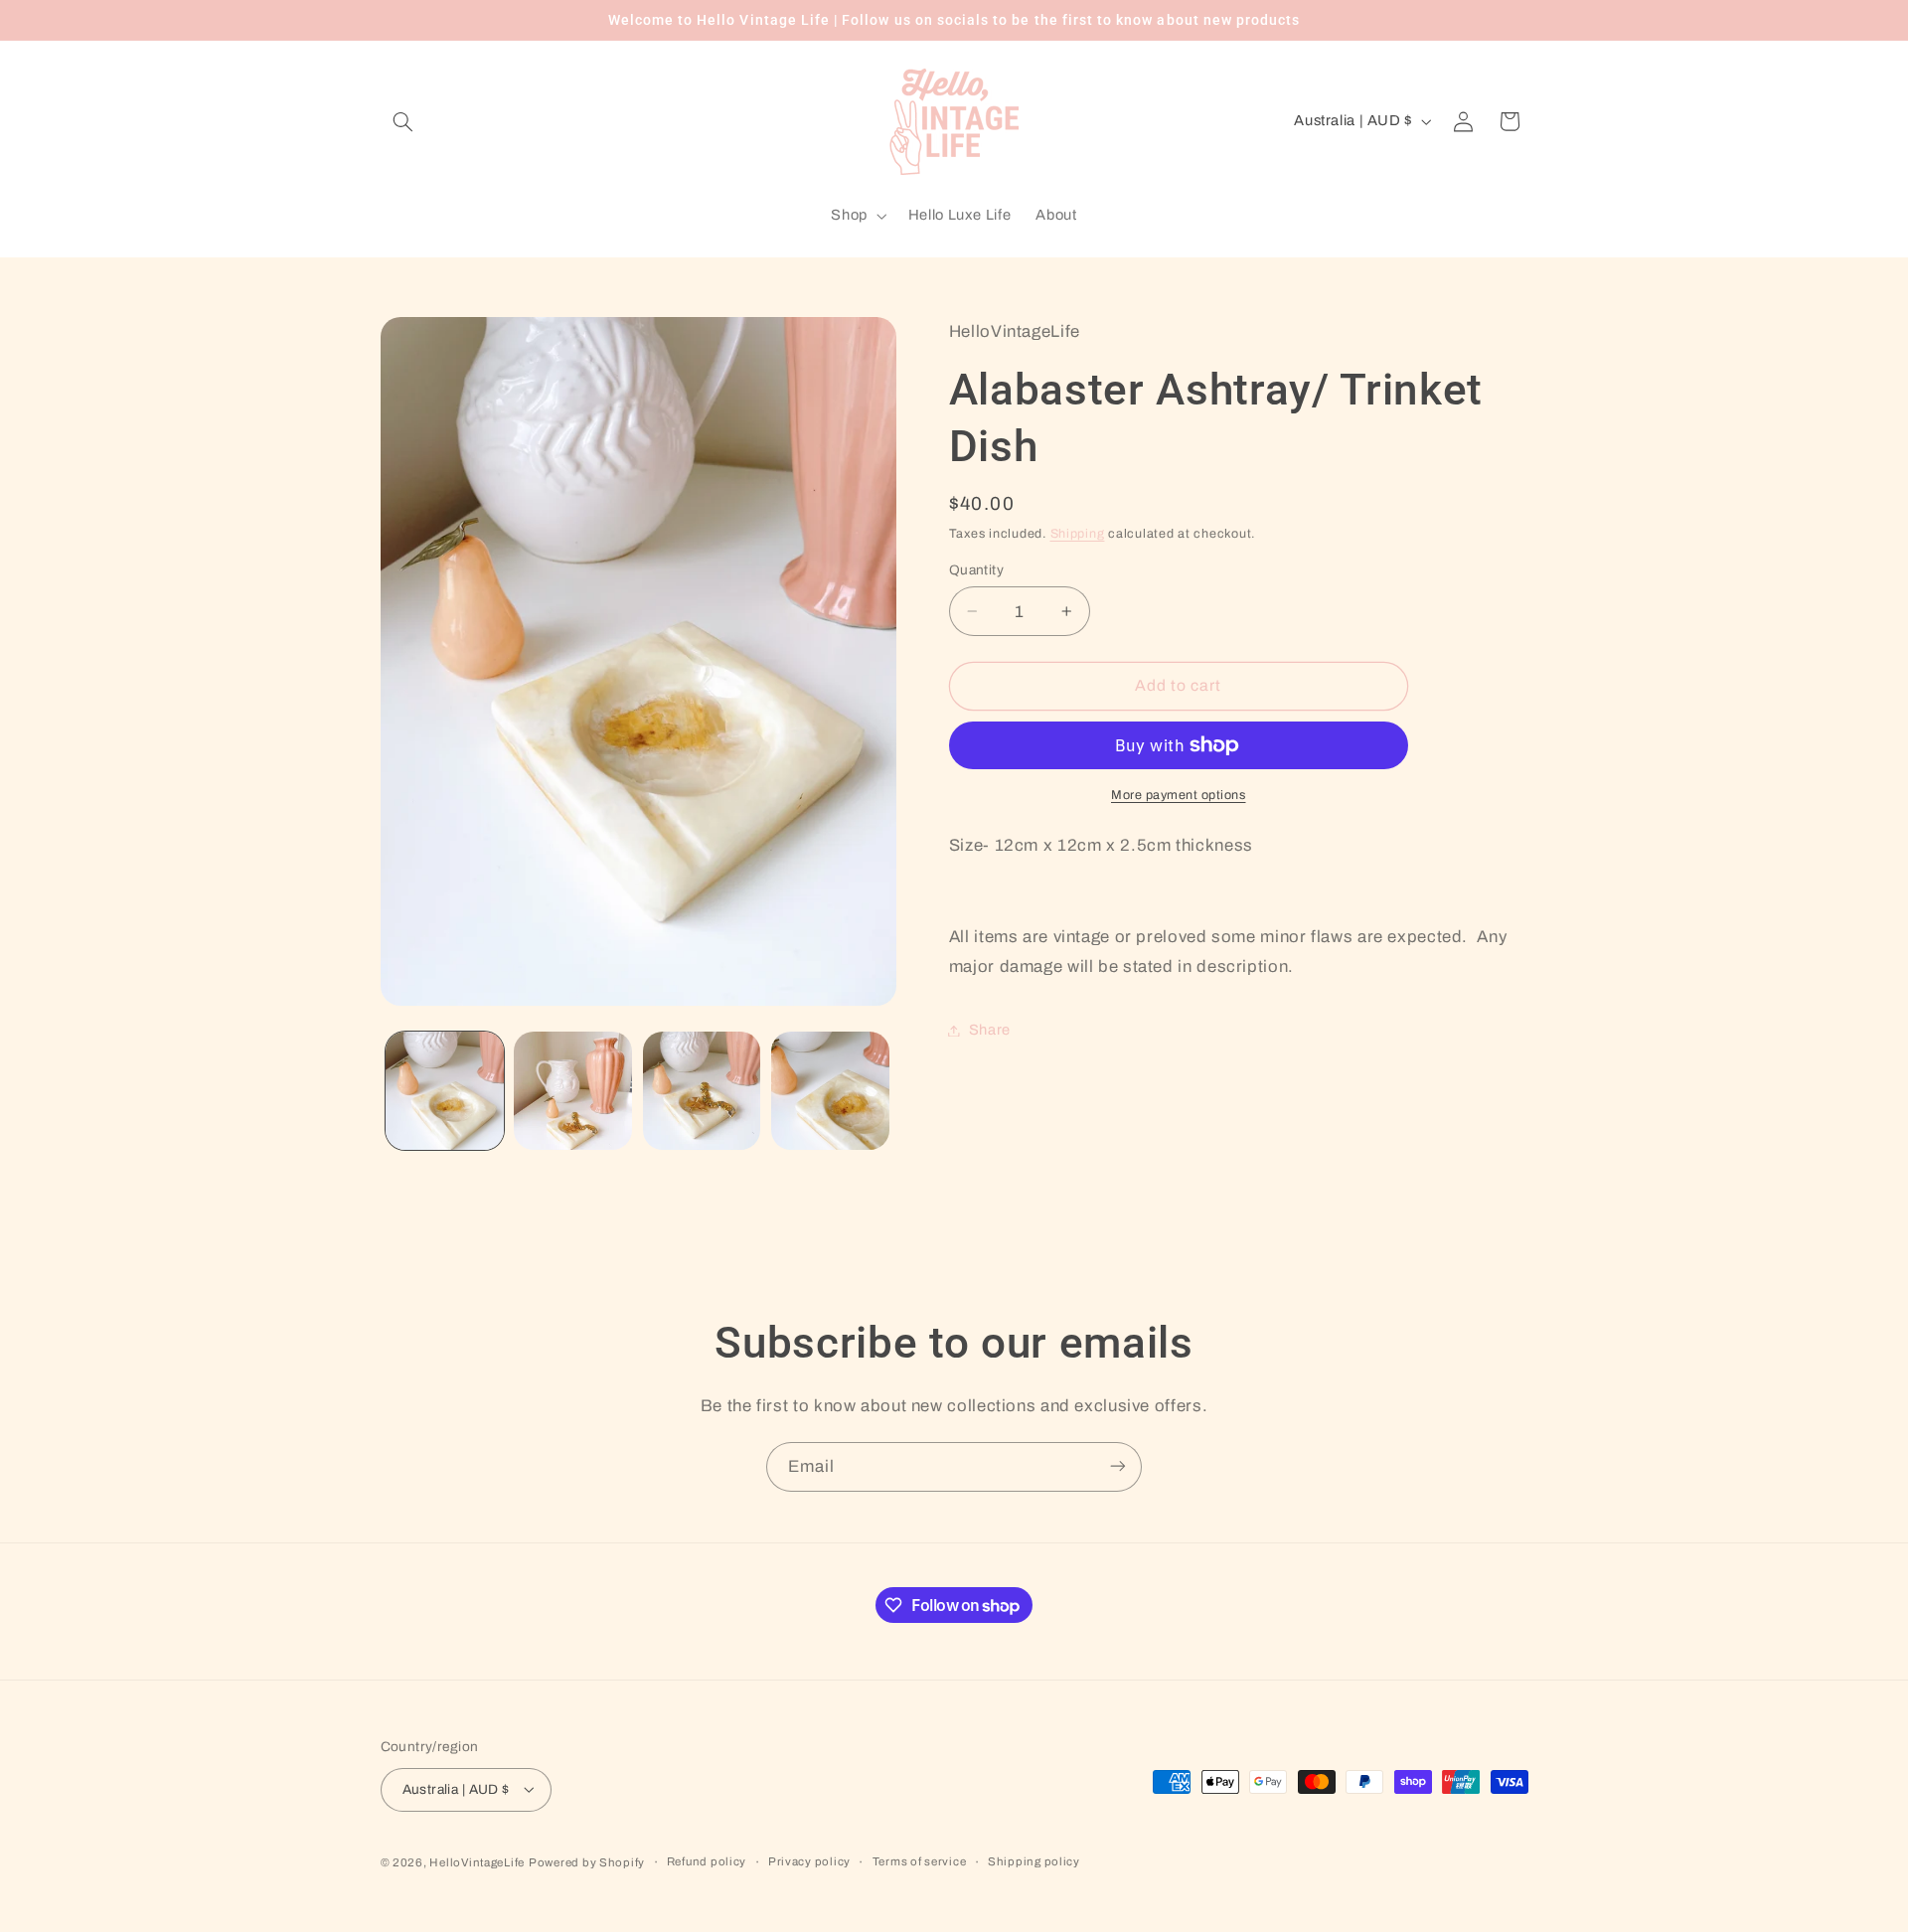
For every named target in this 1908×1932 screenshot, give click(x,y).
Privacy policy (809, 1861)
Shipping (1078, 534)
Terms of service (920, 1861)
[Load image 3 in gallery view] (702, 1091)
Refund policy (707, 1861)
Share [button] (990, 1030)
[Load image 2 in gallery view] (573, 1091)
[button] (403, 121)
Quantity (976, 570)
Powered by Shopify (587, 1861)
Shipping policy (1034, 1861)
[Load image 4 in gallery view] (830, 1091)
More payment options (1179, 795)
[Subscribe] (1118, 1466)
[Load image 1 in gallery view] (445, 1091)
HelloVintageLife (477, 1861)
